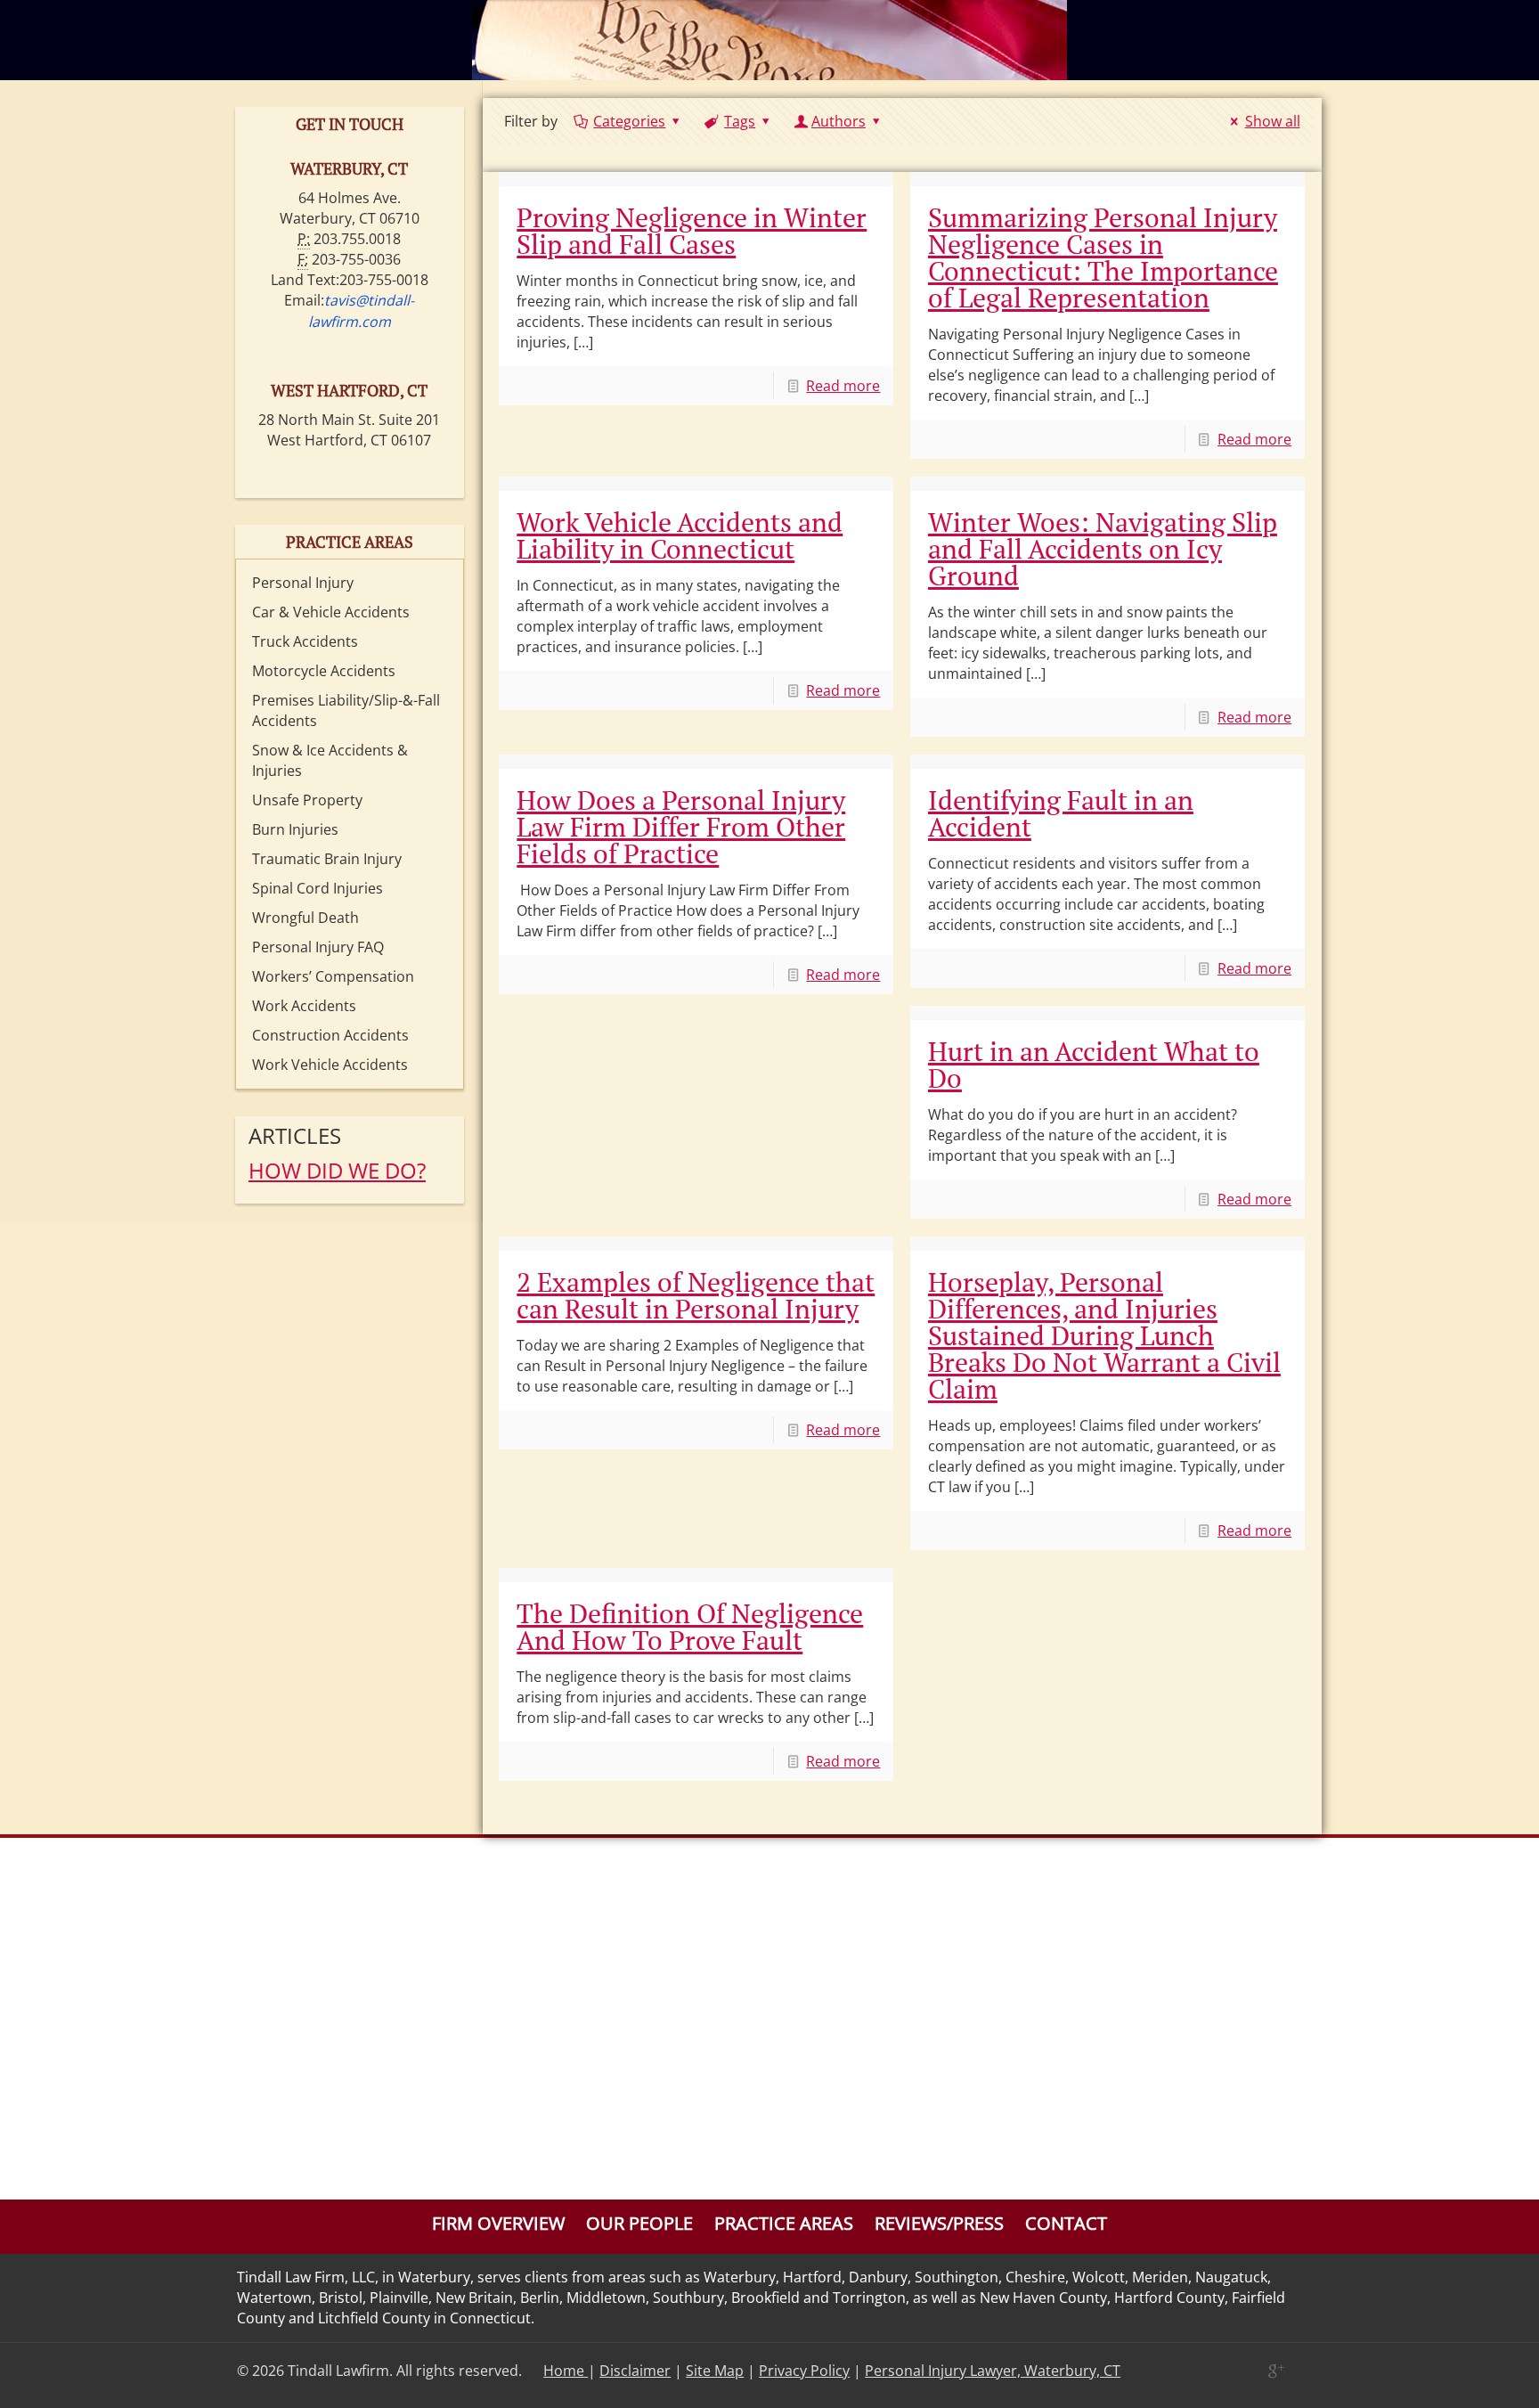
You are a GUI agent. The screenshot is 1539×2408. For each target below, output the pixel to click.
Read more (843, 386)
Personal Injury (303, 583)
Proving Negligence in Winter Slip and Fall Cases (692, 231)
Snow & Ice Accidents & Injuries (330, 760)
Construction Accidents (330, 1035)
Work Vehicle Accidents (330, 1065)
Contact (1066, 2223)
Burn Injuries (295, 829)
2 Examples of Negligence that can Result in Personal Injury (696, 1295)
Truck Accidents (305, 641)
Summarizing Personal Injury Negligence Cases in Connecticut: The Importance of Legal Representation (1103, 257)
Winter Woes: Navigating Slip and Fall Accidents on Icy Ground (1103, 549)
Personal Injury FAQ (318, 947)
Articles (295, 1135)
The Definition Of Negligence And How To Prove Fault (690, 1627)
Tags (740, 121)
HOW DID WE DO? (337, 1170)
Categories (629, 121)
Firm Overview (498, 2223)
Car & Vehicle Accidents (331, 612)
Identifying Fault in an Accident (1061, 813)
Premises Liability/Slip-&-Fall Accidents (346, 710)
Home (566, 2371)
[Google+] (1275, 2371)
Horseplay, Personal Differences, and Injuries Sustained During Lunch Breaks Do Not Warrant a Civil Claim (1104, 1335)
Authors (839, 121)
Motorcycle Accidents (324, 671)
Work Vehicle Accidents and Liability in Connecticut (680, 535)
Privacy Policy (804, 2371)
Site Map (715, 2371)
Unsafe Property (307, 800)
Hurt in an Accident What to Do (1094, 1065)
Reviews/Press (939, 2223)
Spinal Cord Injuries (318, 888)
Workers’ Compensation (333, 976)
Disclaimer (635, 2371)
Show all (1272, 121)
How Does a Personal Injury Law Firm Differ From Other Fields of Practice (681, 827)
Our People (639, 2223)
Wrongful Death (305, 918)
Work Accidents (304, 1006)
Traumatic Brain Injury (327, 859)
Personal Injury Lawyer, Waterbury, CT (993, 2371)
